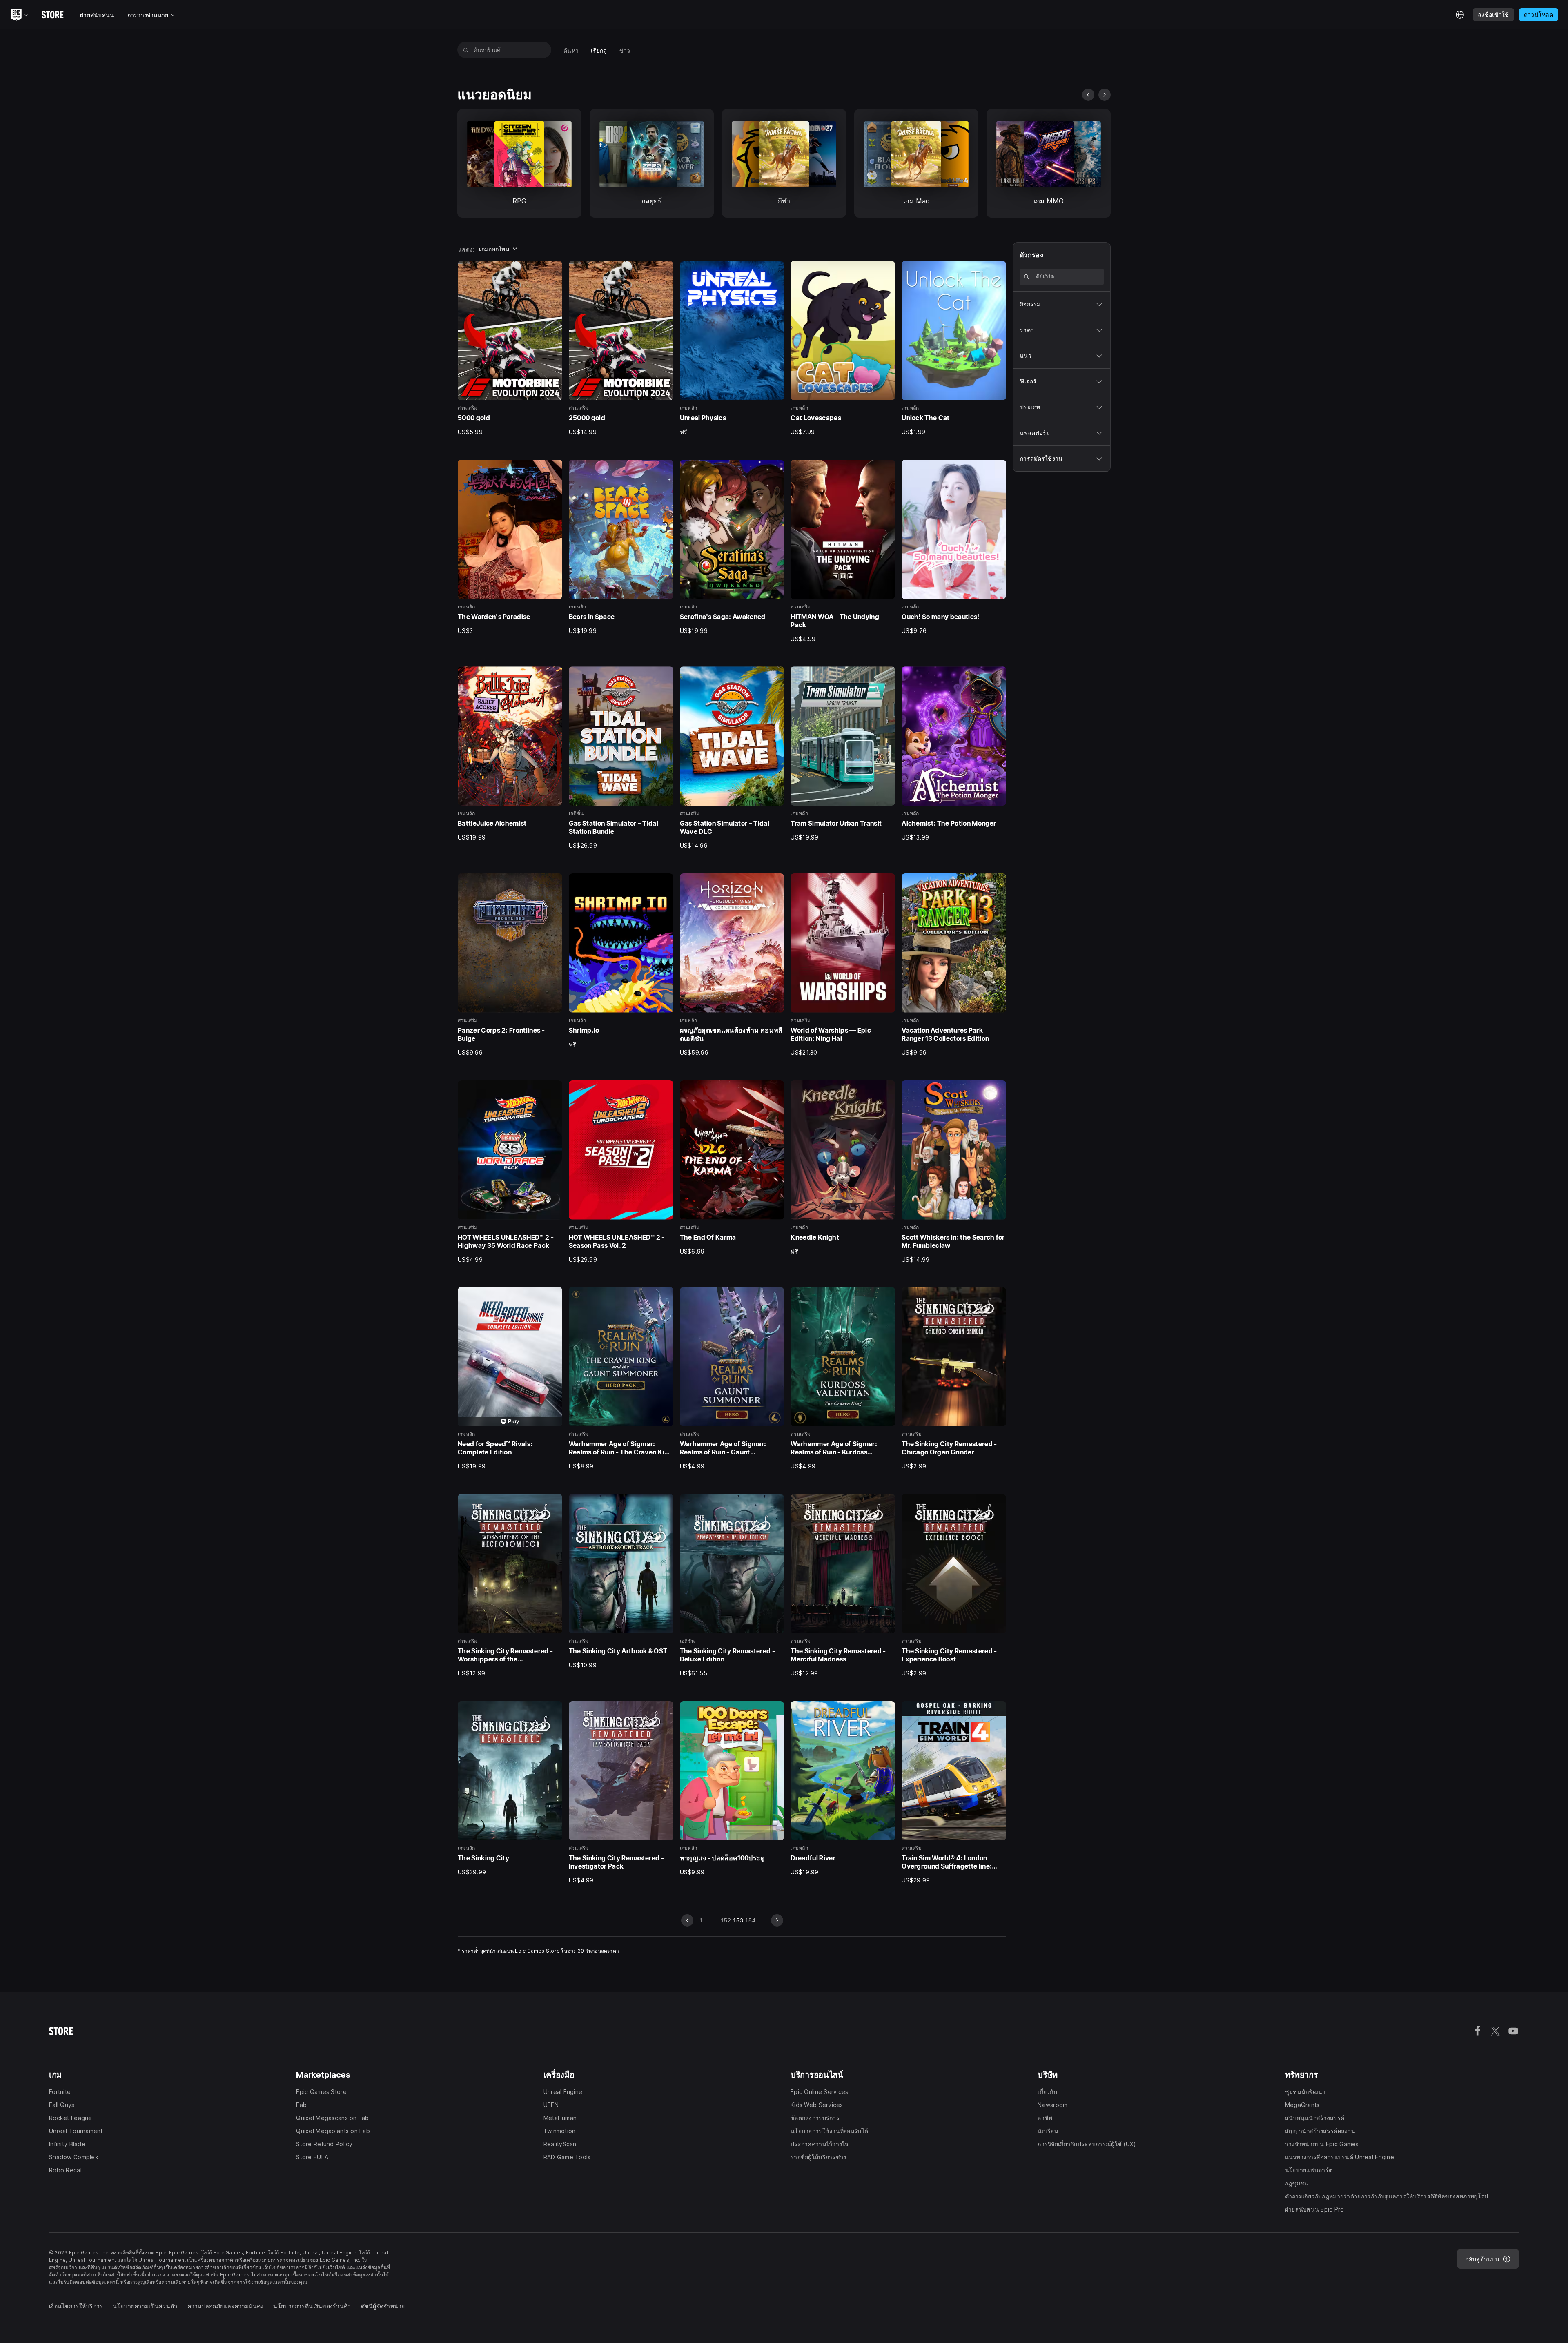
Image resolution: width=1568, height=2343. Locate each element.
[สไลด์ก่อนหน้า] (1088, 95)
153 (738, 1920)
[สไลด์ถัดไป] (1105, 95)
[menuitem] (571, 50)
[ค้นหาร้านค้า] (466, 50)
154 (750, 1920)
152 (726, 1920)
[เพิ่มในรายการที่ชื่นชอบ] (553, 270)
